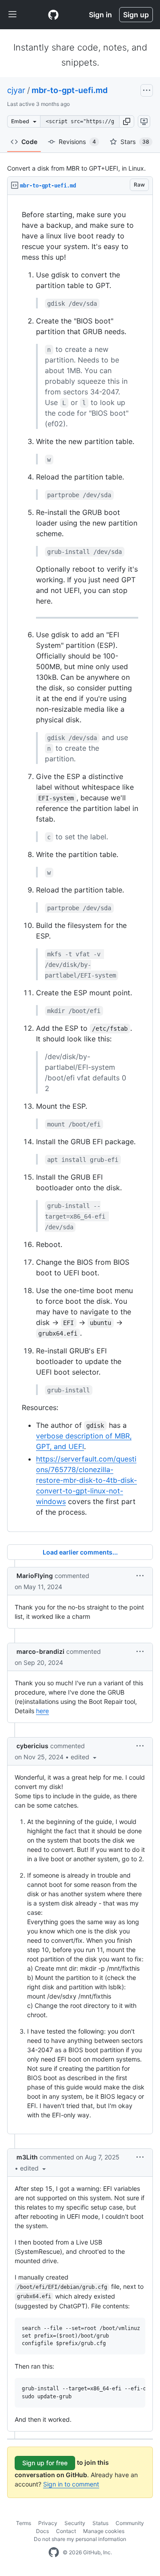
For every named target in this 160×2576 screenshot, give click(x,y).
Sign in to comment (71, 2484)
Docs (42, 2531)
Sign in (100, 15)
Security (75, 2523)
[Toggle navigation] (12, 15)
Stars (135, 142)
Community (130, 2523)
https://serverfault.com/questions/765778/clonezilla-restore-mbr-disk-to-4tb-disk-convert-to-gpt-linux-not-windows (86, 1480)
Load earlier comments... (80, 1552)
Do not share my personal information (80, 2539)
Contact (66, 2531)
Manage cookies (104, 2531)
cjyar (16, 90)
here (42, 1711)
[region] (80, 863)
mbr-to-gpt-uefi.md (70, 90)
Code (29, 142)
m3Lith (27, 2157)
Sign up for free (45, 2463)
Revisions (77, 142)
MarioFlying (35, 1576)
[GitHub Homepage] (54, 2553)
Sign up (136, 15)
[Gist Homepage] (53, 15)
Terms (24, 2523)
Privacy (48, 2523)
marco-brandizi (40, 1651)
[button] (127, 121)
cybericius (32, 1746)
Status (100, 2523)
